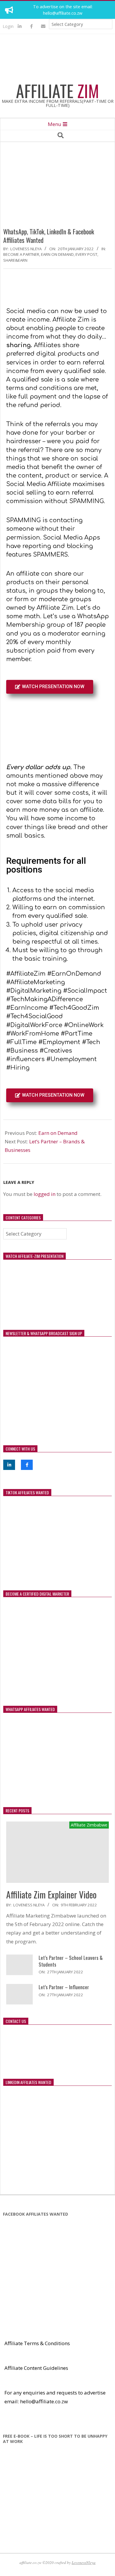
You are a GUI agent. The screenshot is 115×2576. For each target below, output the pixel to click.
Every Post (86, 254)
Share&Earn (15, 260)
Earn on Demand (58, 1133)
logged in (45, 1194)
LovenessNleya (84, 2562)
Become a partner (21, 254)
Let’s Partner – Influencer (64, 1987)
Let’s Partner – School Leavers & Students (71, 1961)
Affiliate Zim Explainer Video (51, 1894)
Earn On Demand (57, 254)
